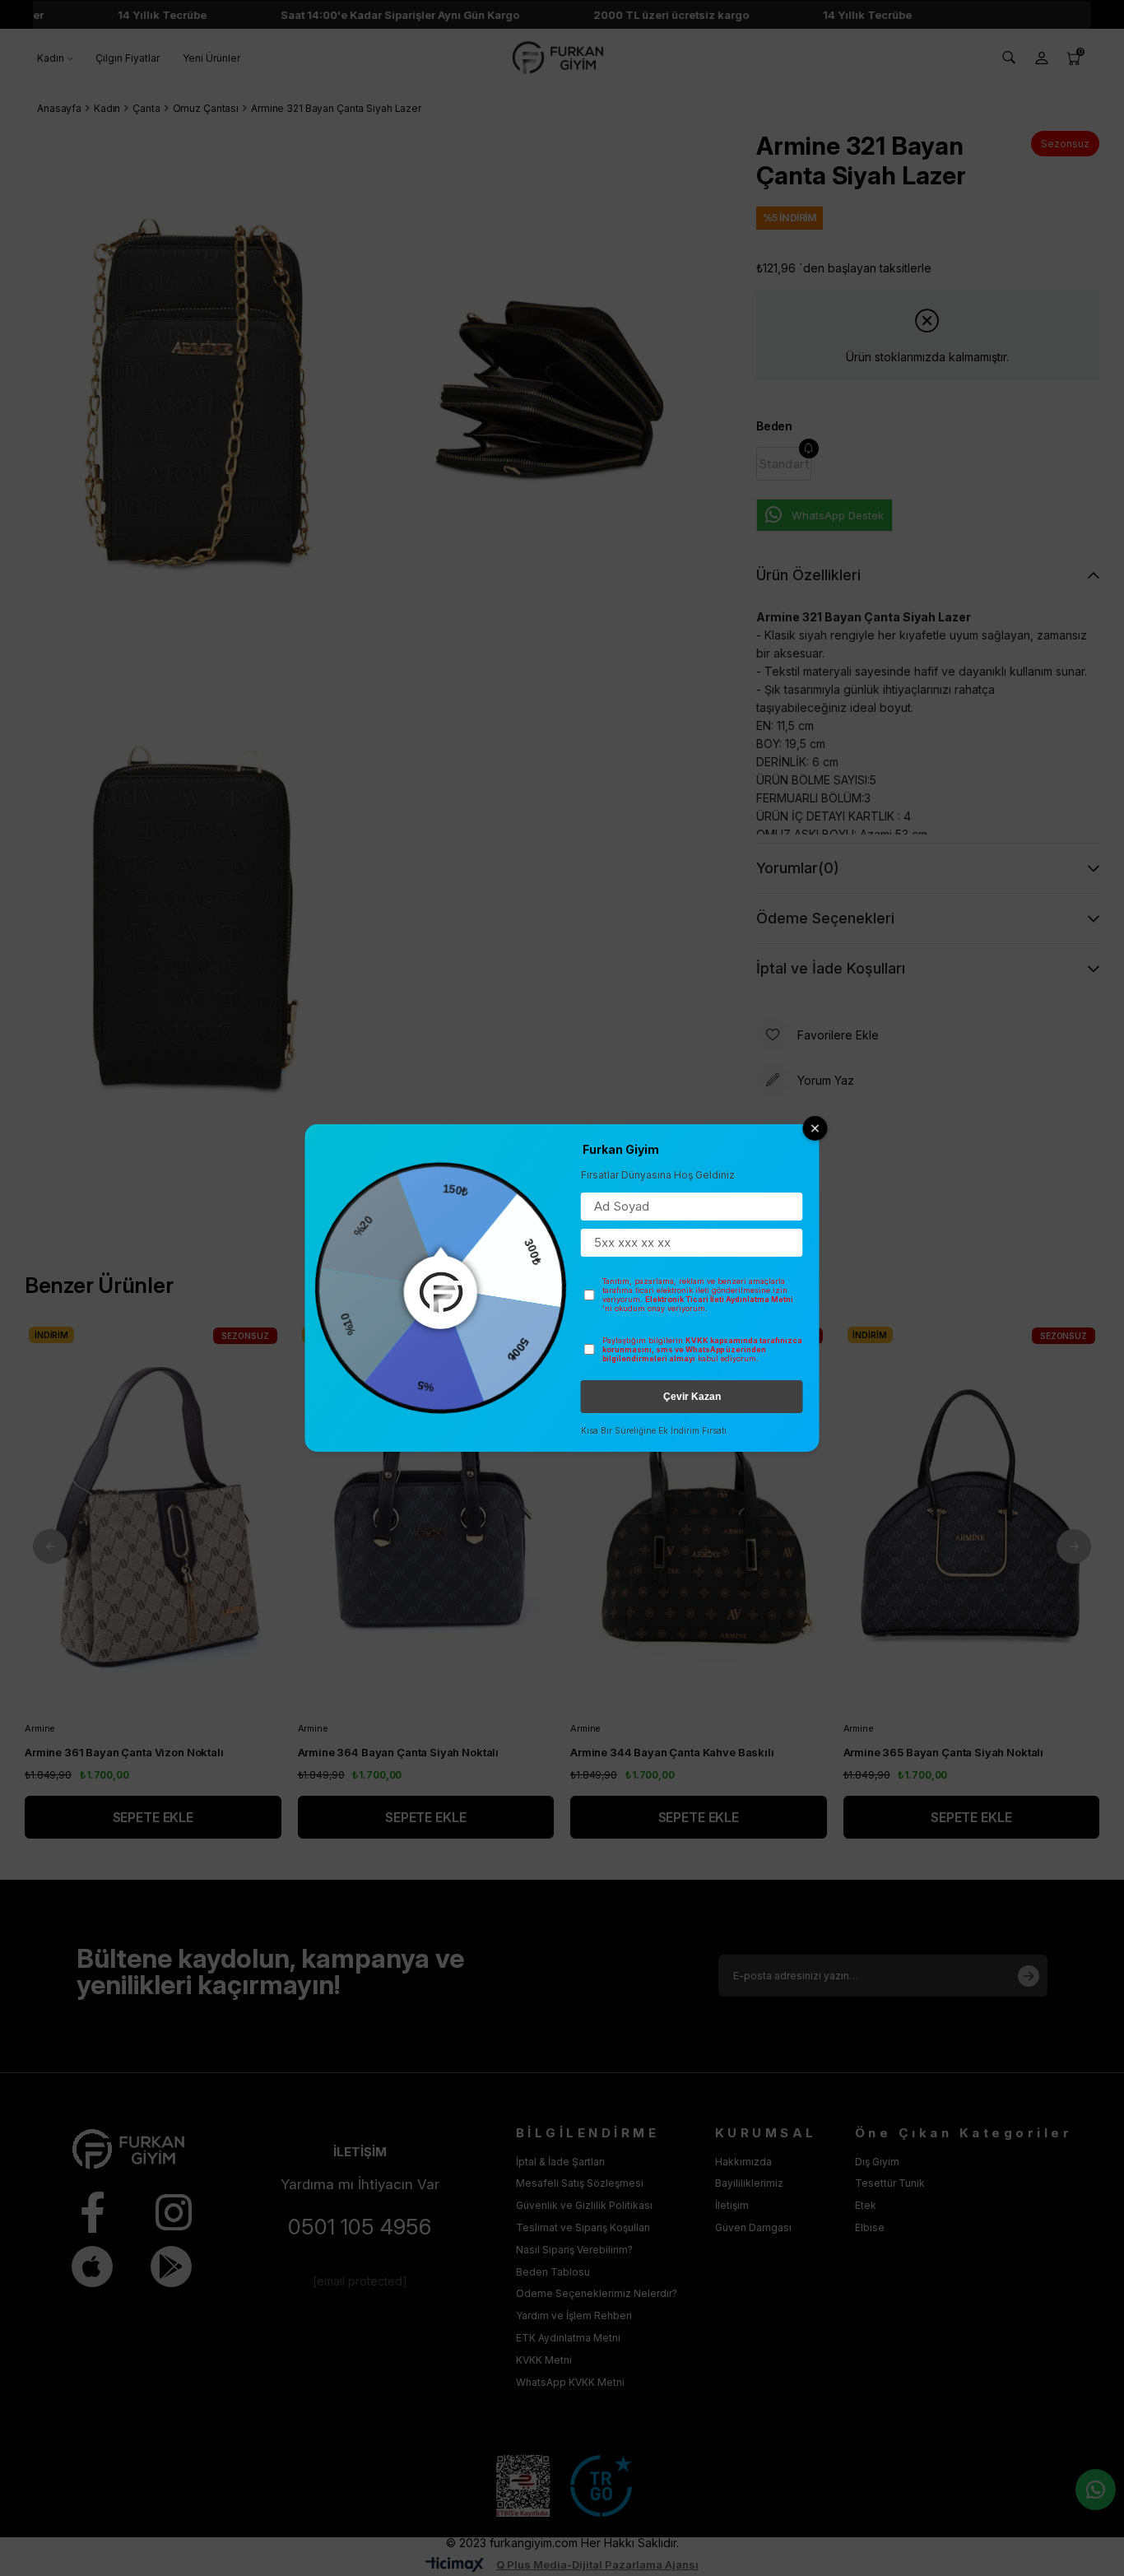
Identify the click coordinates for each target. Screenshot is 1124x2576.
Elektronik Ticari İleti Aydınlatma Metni (719, 1299)
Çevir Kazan (692, 1397)
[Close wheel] (815, 1128)
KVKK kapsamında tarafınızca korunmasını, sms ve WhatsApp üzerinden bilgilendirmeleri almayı (702, 1349)
